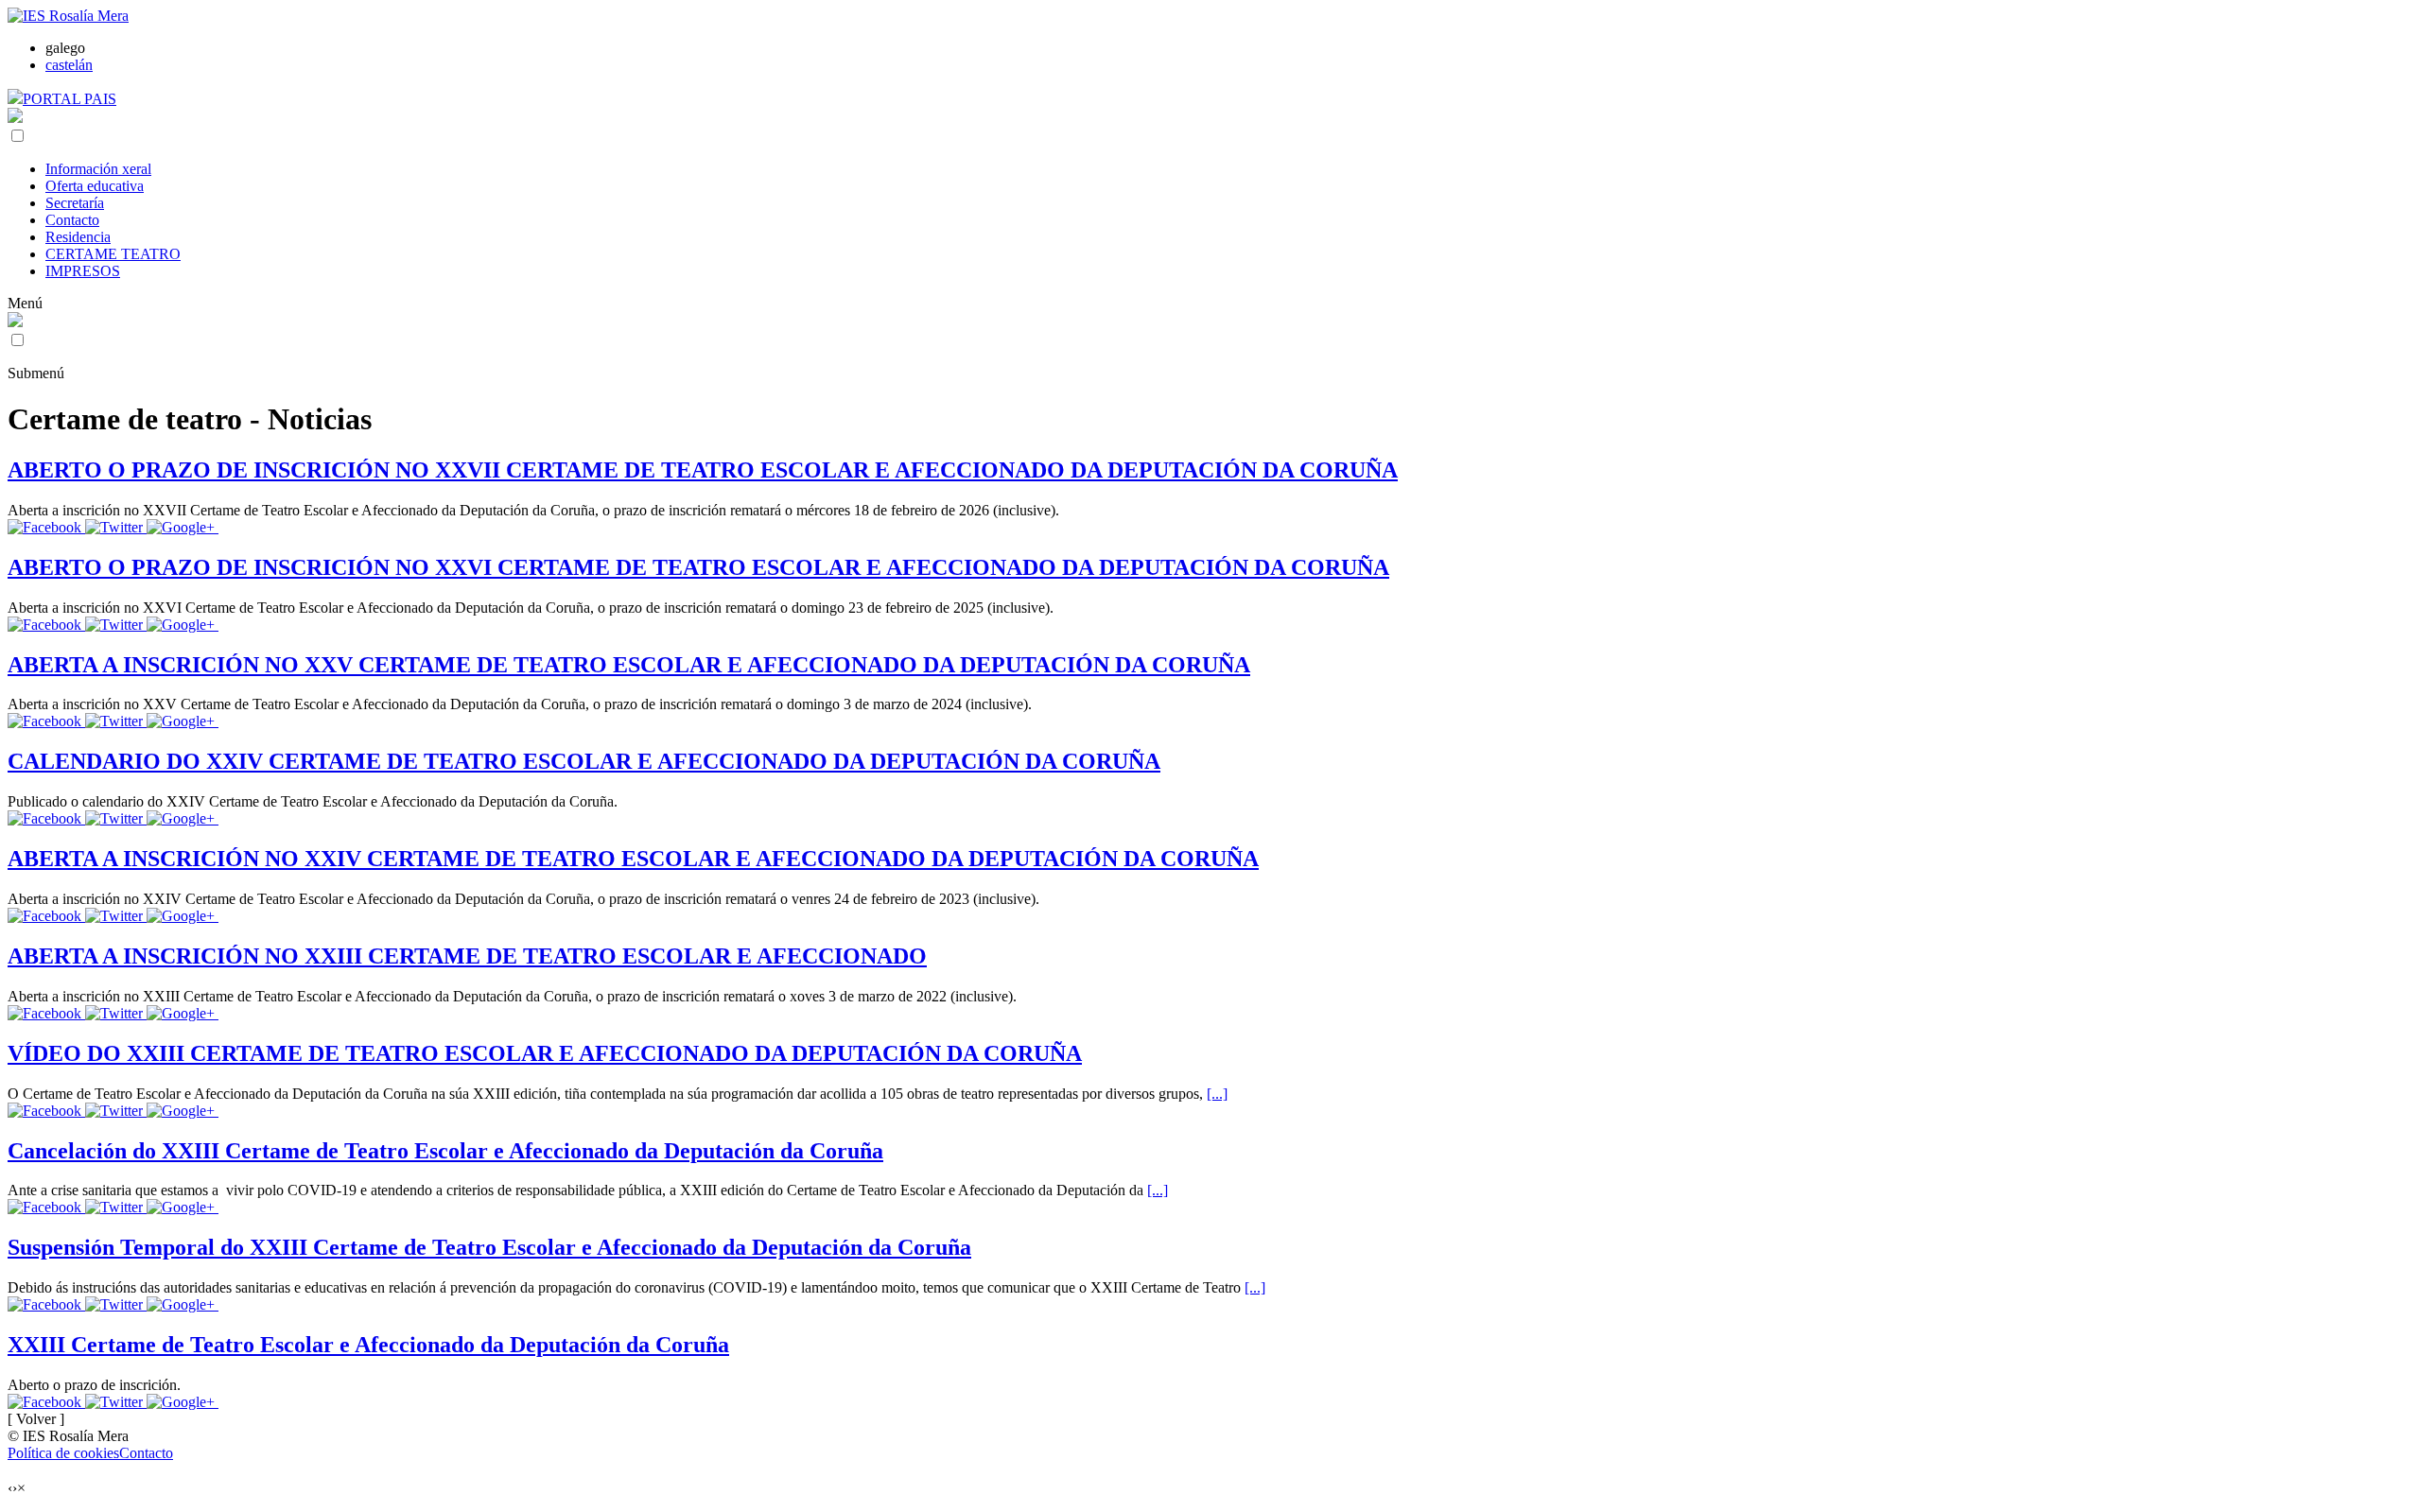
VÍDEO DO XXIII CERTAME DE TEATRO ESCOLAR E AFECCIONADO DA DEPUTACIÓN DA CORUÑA (545, 1053)
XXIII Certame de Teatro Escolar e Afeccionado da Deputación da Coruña (368, 1345)
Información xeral (98, 169)
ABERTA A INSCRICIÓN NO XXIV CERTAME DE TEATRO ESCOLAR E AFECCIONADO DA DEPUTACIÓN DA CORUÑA (633, 859)
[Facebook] (46, 527)
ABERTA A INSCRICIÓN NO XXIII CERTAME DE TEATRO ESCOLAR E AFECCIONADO (467, 956)
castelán (69, 65)
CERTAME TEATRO (113, 254)
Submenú (36, 373)
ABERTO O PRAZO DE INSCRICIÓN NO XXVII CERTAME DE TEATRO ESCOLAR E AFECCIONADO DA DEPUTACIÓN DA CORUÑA (703, 470)
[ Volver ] (36, 1419)
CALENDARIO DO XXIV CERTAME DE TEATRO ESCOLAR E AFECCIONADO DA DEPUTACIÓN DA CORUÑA (584, 761)
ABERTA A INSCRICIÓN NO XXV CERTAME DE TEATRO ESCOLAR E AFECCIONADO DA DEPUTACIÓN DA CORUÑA (629, 665)
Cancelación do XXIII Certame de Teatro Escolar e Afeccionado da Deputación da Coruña (445, 1151)
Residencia (78, 237)
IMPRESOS (83, 271)
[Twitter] (116, 527)
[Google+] (183, 527)
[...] (1217, 1094)
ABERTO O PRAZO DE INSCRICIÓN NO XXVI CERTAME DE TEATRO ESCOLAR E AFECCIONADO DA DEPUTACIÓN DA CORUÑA (698, 567)
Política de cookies (63, 1453)
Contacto (72, 220)
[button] (17, 136)
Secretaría (75, 203)
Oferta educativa (95, 186)
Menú (25, 303)
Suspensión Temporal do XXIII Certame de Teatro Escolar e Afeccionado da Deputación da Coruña (489, 1247)
